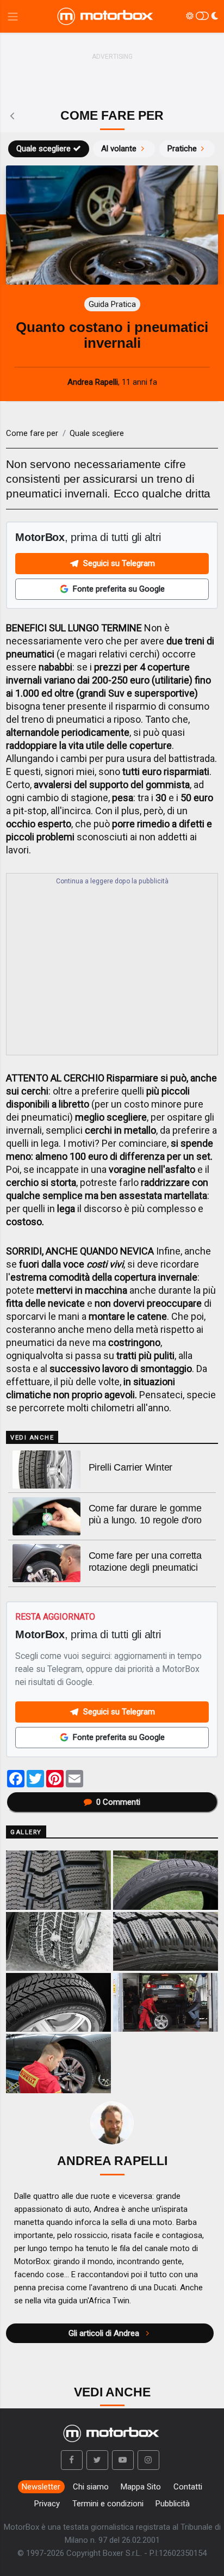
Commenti (118, 1802)
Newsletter (41, 2487)
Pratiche (182, 149)
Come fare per (32, 433)
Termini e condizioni (108, 2504)
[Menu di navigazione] (13, 17)
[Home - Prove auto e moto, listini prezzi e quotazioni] (106, 16)
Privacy (47, 2504)
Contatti (188, 2487)
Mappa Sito (141, 2487)
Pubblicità (173, 2504)
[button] (72, 2460)
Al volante (119, 149)
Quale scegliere (43, 149)
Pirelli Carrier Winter (130, 1467)
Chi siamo (91, 2487)
